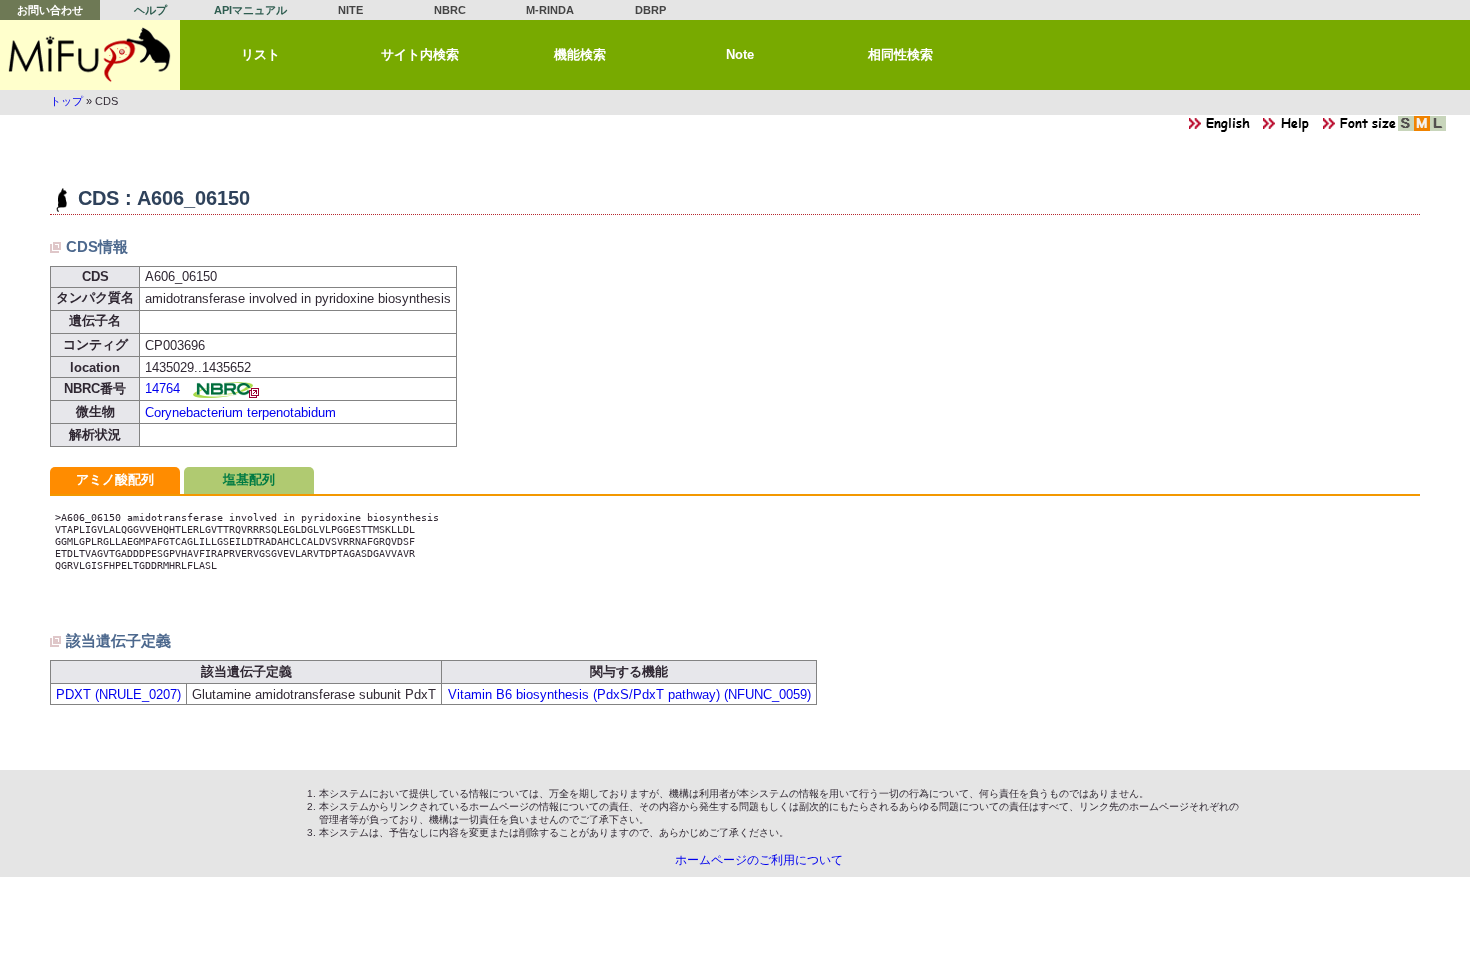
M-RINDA (550, 10)
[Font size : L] (1438, 128)
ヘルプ (150, 10)
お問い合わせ (50, 10)
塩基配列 (249, 479)
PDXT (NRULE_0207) (118, 694)
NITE (350, 10)
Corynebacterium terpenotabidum (240, 412)
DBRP (650, 10)
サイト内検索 (420, 54)
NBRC (450, 10)
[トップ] (90, 55)
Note (740, 54)
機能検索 (580, 54)
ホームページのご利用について (759, 860)
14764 (162, 388)
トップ (66, 101)
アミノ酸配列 (115, 479)
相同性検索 (900, 54)
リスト (260, 54)
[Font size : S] (1406, 128)
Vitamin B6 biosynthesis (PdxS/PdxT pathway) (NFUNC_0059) (629, 694)
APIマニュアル (250, 10)
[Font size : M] (1422, 128)
